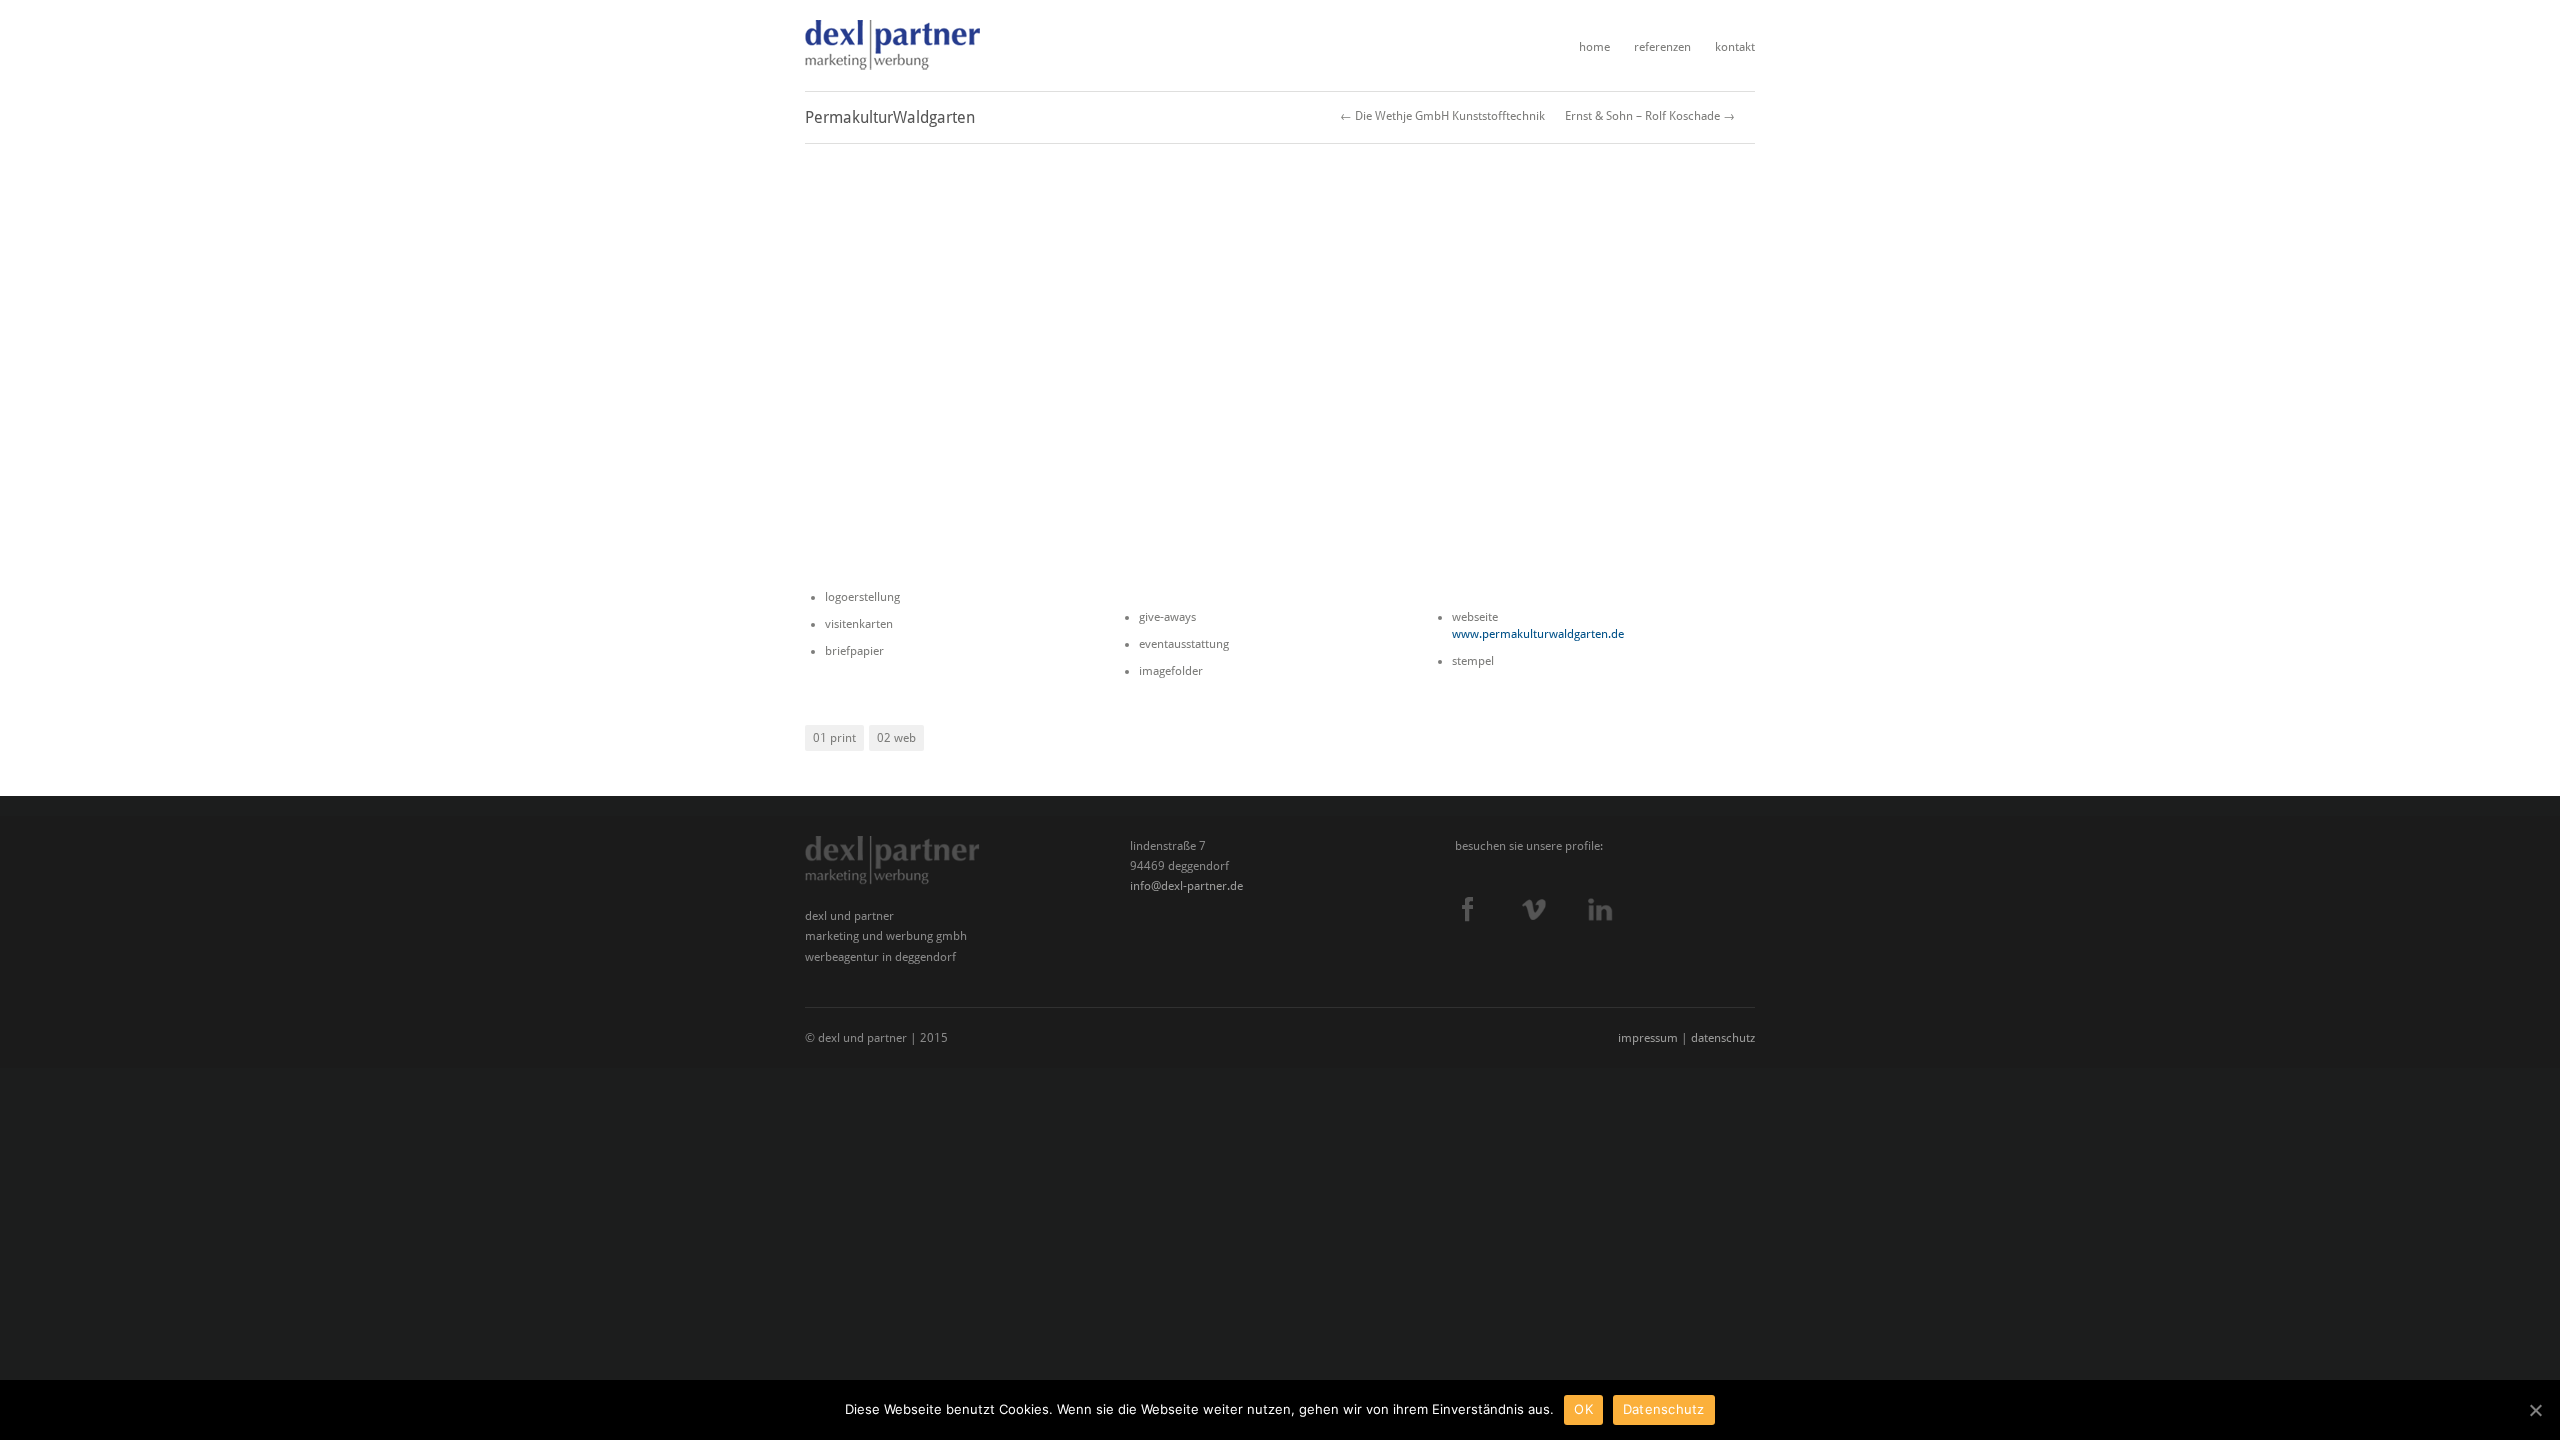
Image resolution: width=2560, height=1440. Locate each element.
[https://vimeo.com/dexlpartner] (1555, 909)
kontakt (1735, 47)
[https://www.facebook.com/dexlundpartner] (1488, 909)
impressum (1648, 1038)
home (1594, 47)
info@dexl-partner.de (1186, 886)
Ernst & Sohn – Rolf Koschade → (1650, 116)
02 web (896, 738)
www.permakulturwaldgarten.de (1538, 634)
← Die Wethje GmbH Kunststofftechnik (1442, 116)
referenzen (1662, 47)
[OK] (2535, 1410)
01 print (834, 738)
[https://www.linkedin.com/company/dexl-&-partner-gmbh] (1621, 909)
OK (1583, 1409)
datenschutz (1723, 1038)
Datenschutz (1664, 1409)
